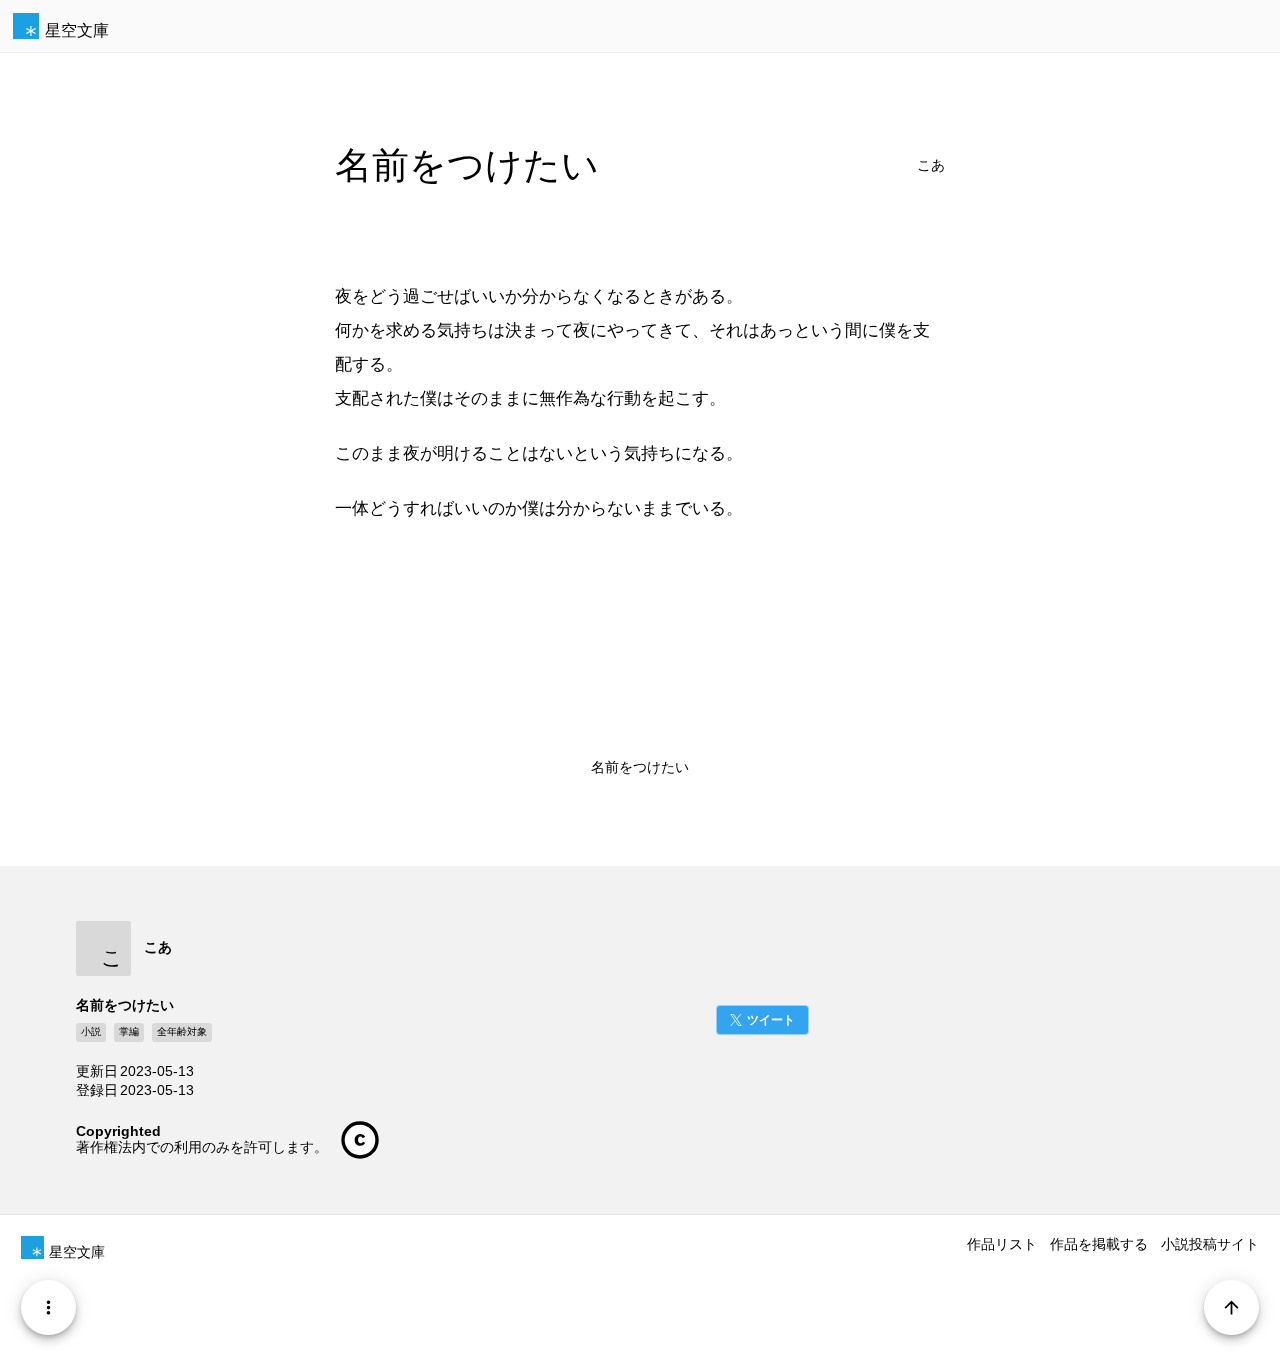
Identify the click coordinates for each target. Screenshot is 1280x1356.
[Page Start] (1231, 1307)
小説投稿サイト (1210, 1244)
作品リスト (1002, 1244)
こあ (931, 165)
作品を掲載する (1099, 1244)
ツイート (771, 1020)
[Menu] (48, 1307)
